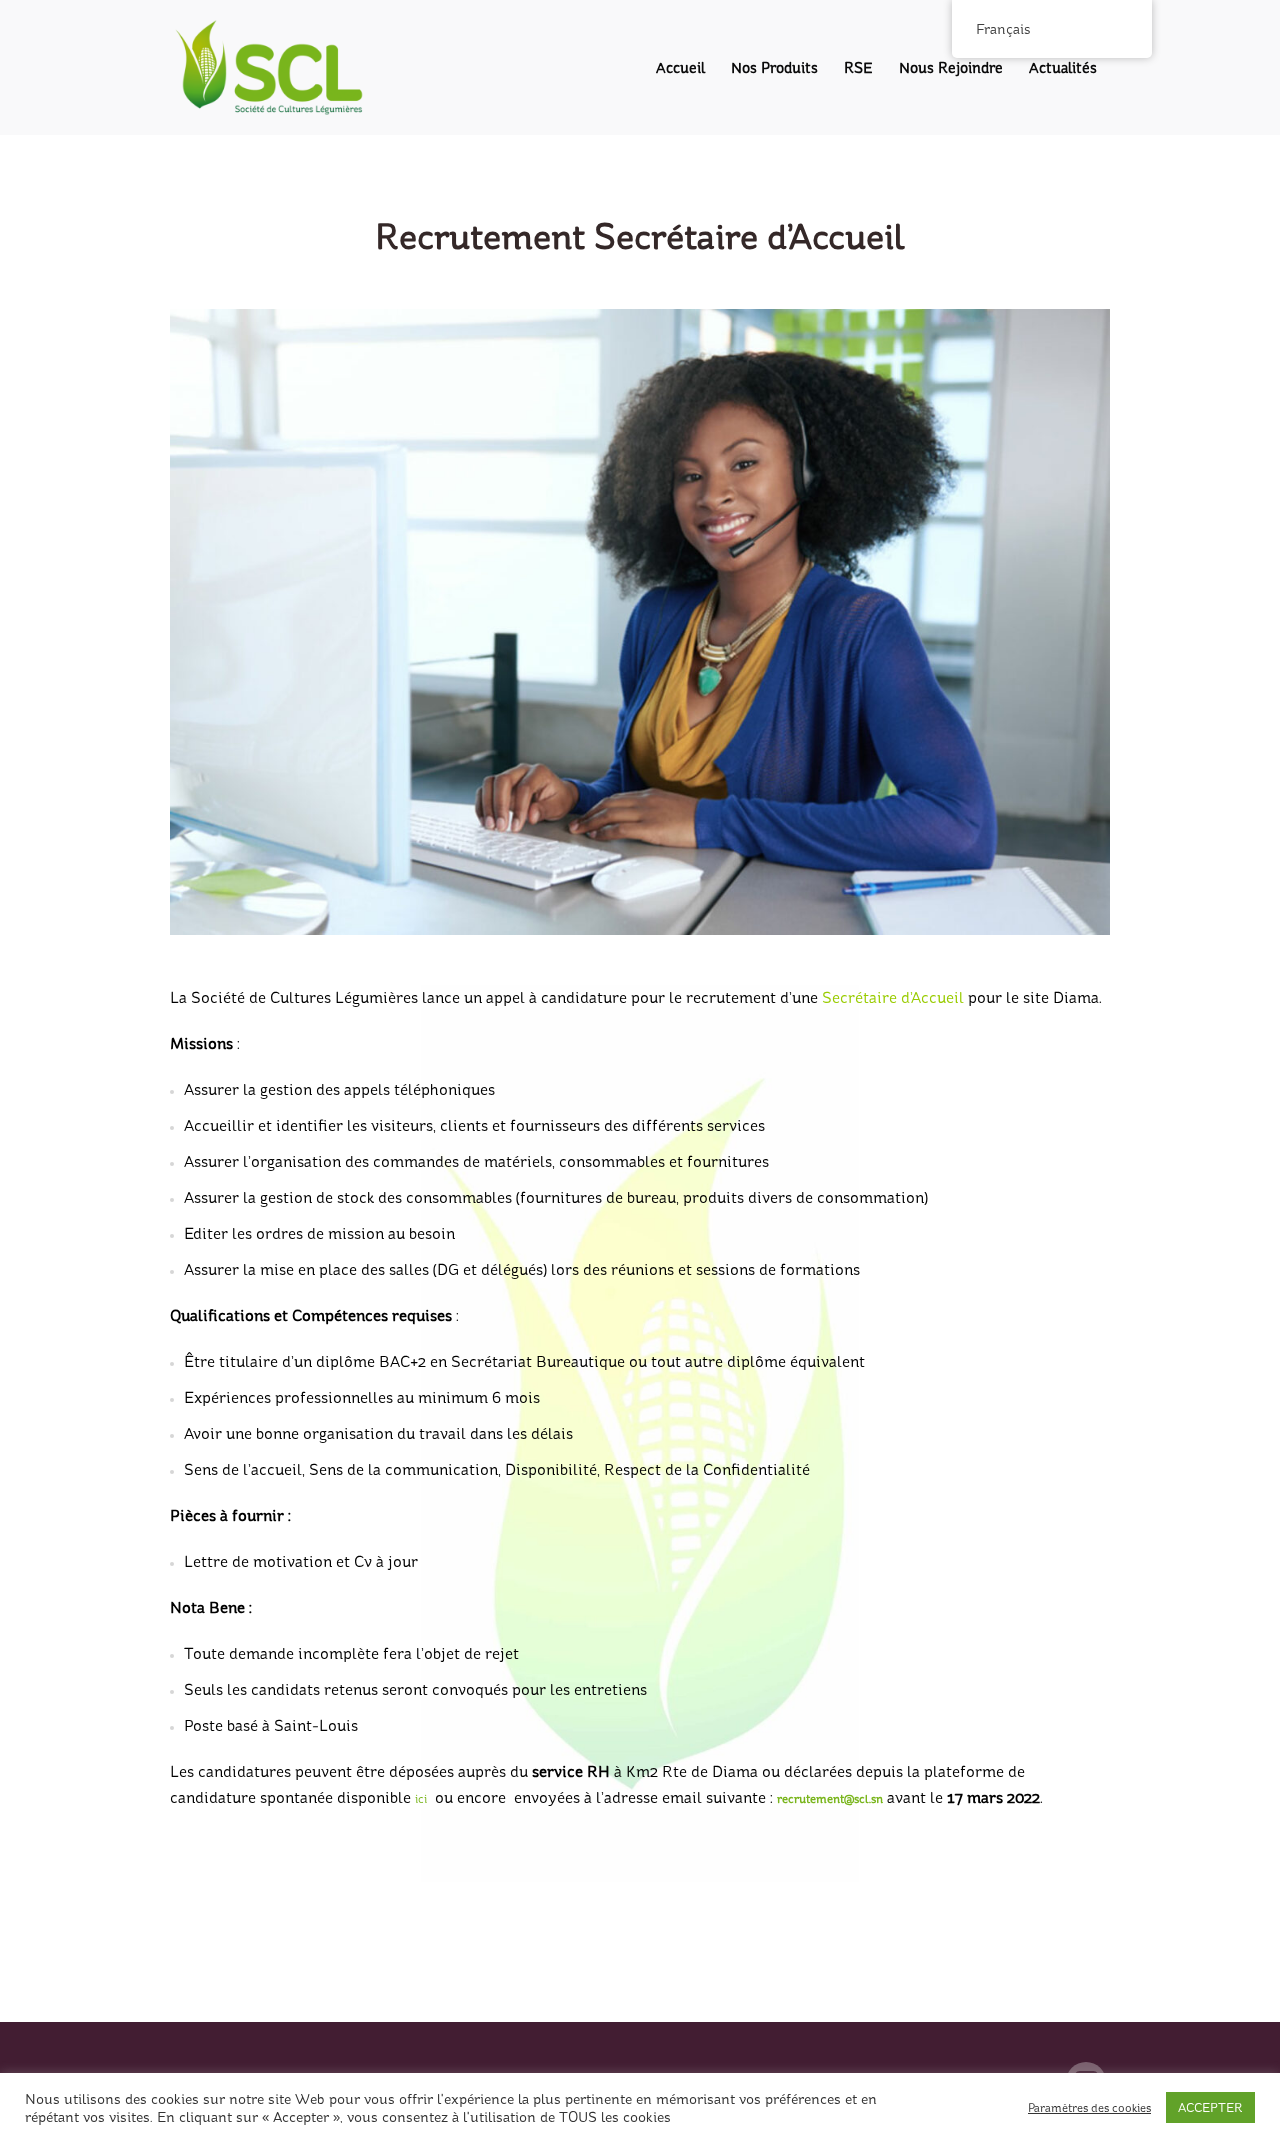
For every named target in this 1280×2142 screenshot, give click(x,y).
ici (421, 1799)
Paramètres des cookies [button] (1089, 2108)
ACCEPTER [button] (1210, 2107)
